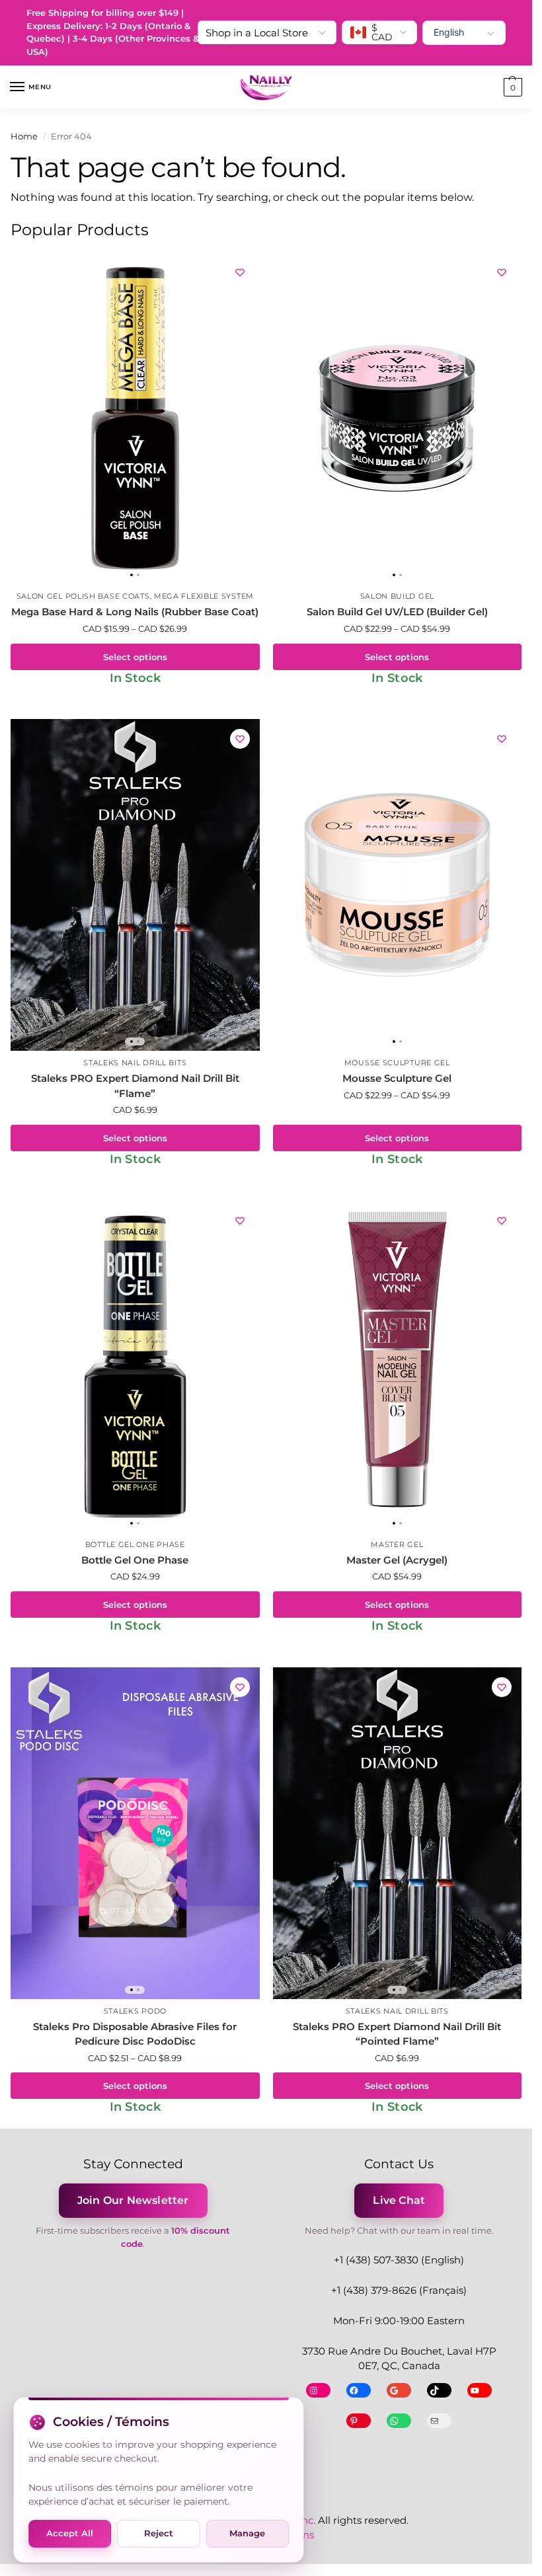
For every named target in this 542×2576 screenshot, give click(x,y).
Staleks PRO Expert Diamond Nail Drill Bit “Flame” (135, 1086)
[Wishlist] (240, 272)
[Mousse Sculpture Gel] (398, 885)
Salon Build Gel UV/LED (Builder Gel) (397, 612)
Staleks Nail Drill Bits (135, 1063)
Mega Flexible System (204, 596)
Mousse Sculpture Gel (397, 1063)
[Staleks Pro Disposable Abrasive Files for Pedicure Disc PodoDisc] (135, 1833)
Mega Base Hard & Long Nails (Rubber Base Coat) (135, 612)
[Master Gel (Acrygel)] (398, 1367)
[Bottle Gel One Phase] (135, 1367)
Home (24, 136)
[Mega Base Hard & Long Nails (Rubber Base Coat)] (135, 418)
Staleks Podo (135, 2011)
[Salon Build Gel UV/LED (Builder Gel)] (398, 418)
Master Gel (397, 1545)
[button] (511, 87)
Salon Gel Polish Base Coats (83, 596)
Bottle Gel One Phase (135, 1545)
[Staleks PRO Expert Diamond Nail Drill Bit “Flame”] (135, 885)
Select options (135, 657)
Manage (247, 2533)
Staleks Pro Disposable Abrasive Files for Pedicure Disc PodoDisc (135, 2034)
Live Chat (399, 2200)
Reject (159, 2533)
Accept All (70, 2533)
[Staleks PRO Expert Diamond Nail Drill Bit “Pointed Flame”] (398, 1833)
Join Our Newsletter (133, 2200)
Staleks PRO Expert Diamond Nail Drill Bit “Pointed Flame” (397, 2034)
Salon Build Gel (398, 596)
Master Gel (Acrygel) (397, 1560)
